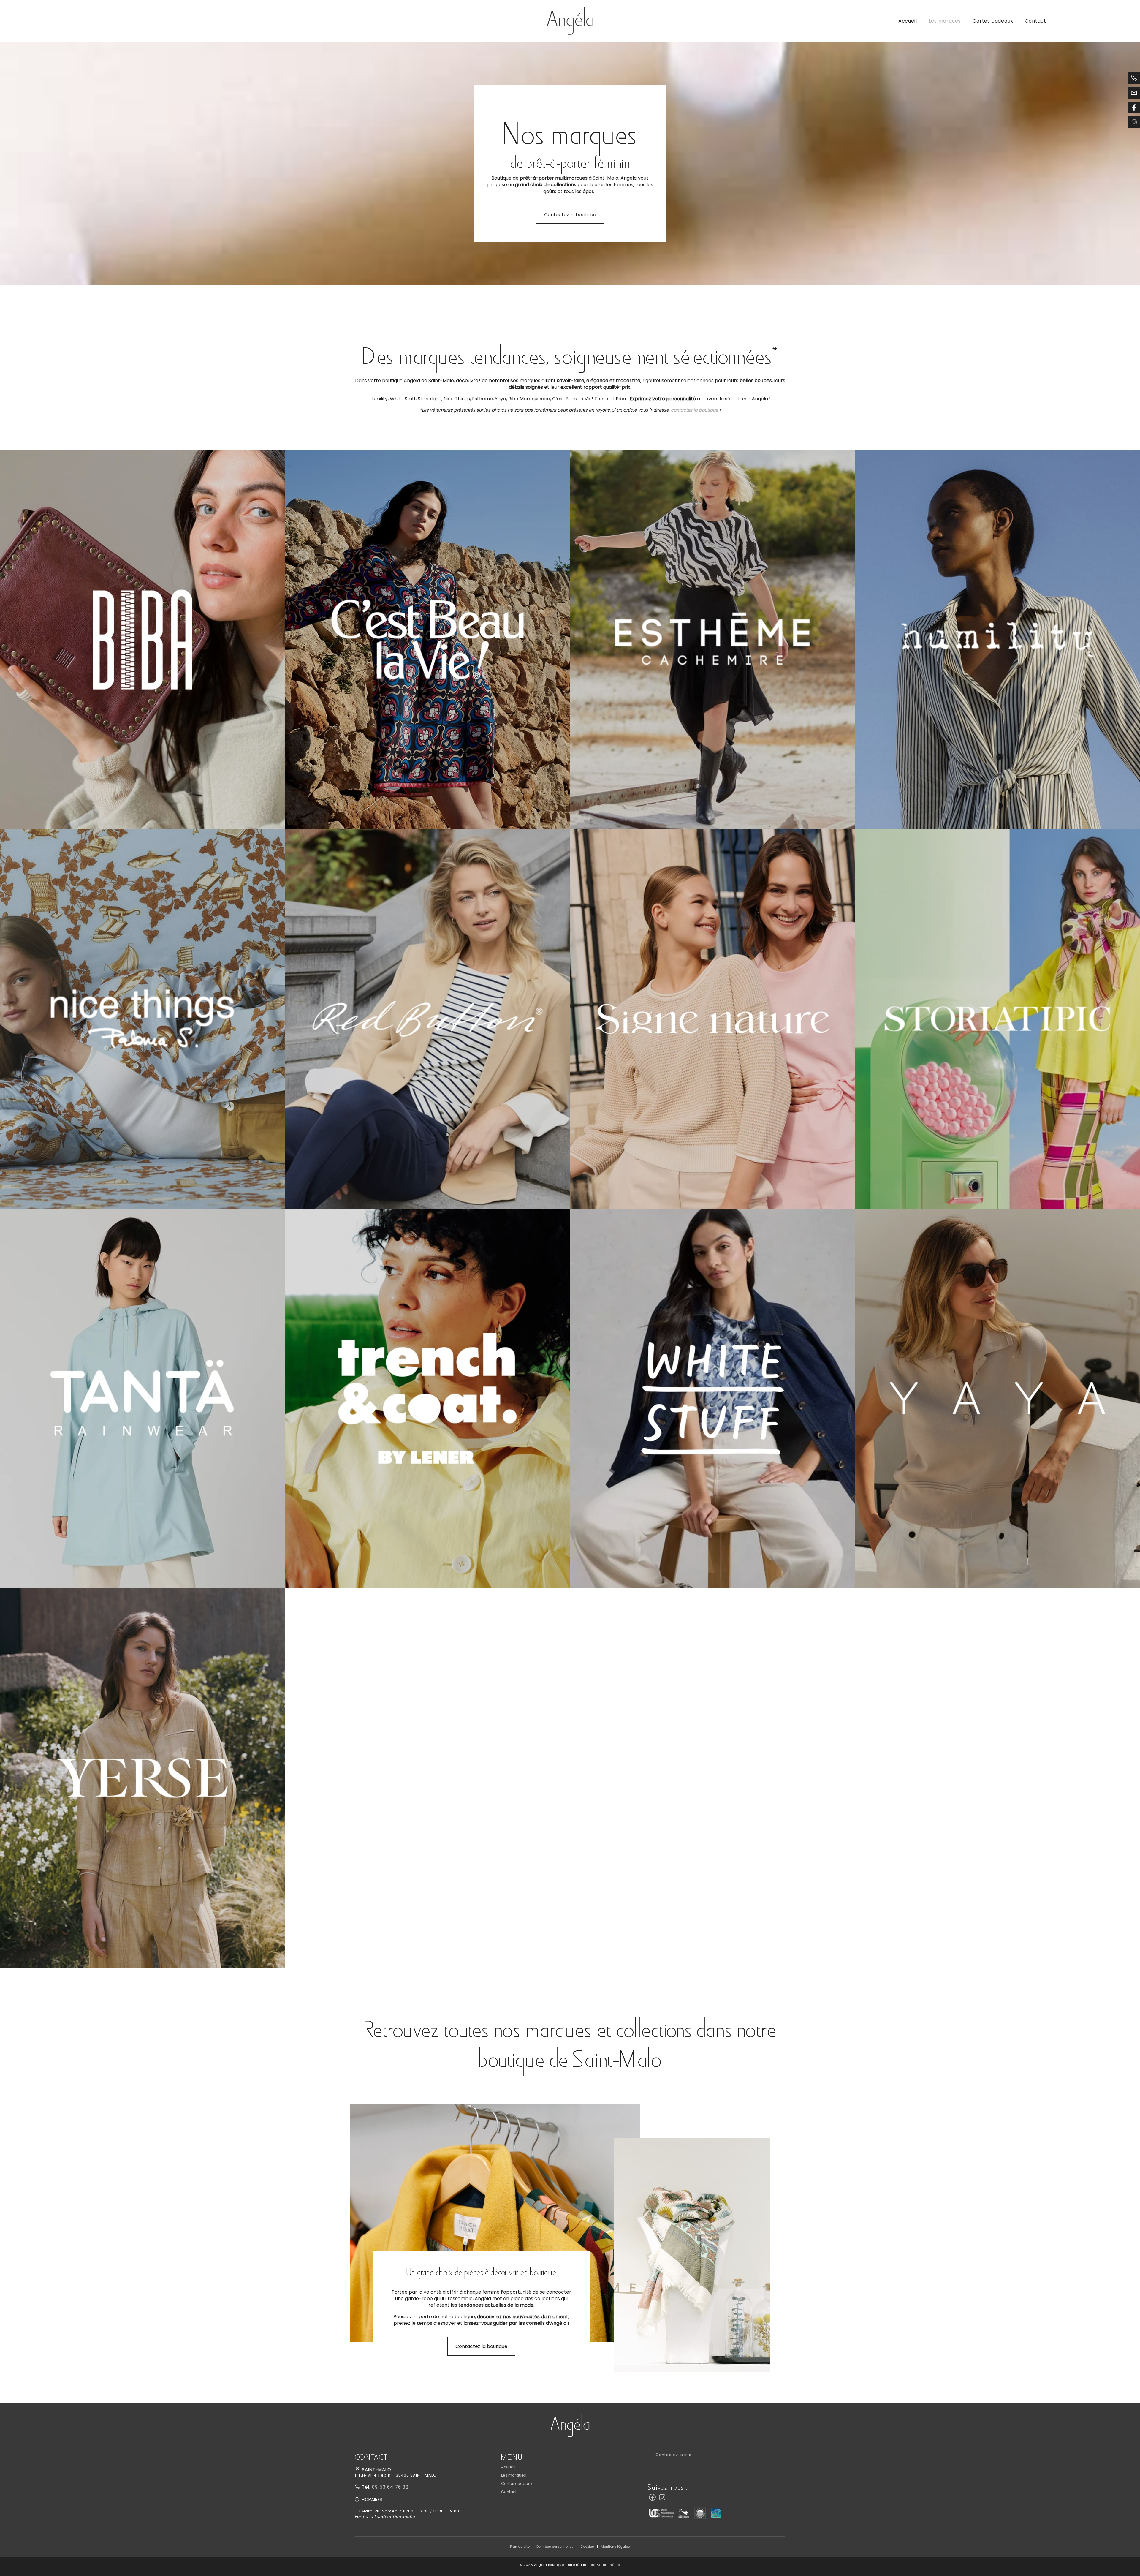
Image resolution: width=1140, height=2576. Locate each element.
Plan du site (520, 2547)
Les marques (945, 21)
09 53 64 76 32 (389, 2487)
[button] (142, 639)
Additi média (609, 2565)
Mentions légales (615, 2547)
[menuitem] (908, 21)
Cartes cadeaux (993, 21)
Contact (1035, 21)
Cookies (587, 2547)
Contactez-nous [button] (673, 2455)
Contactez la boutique (570, 215)
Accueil (908, 21)
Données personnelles (555, 2547)
